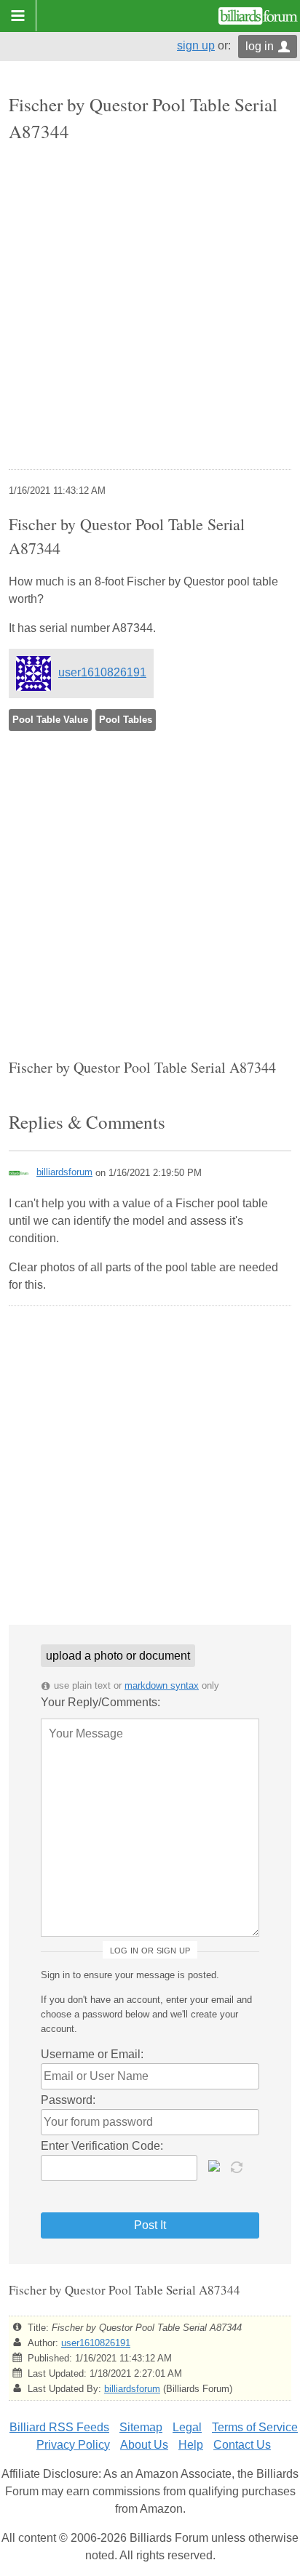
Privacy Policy (73, 2445)
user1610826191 (102, 672)
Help (191, 2445)
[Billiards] (258, 16)
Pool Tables (126, 720)
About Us (144, 2445)
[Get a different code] (238, 2166)
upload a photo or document (118, 1656)
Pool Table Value (50, 720)
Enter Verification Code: (102, 2146)
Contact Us (242, 2445)
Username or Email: (92, 2054)
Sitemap (141, 2427)
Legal (187, 2427)
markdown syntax (162, 1685)
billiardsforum (64, 1172)
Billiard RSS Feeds (59, 2427)
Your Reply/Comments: (100, 1702)
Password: (68, 2100)
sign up (196, 45)
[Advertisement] (150, 308)
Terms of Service (255, 2427)
